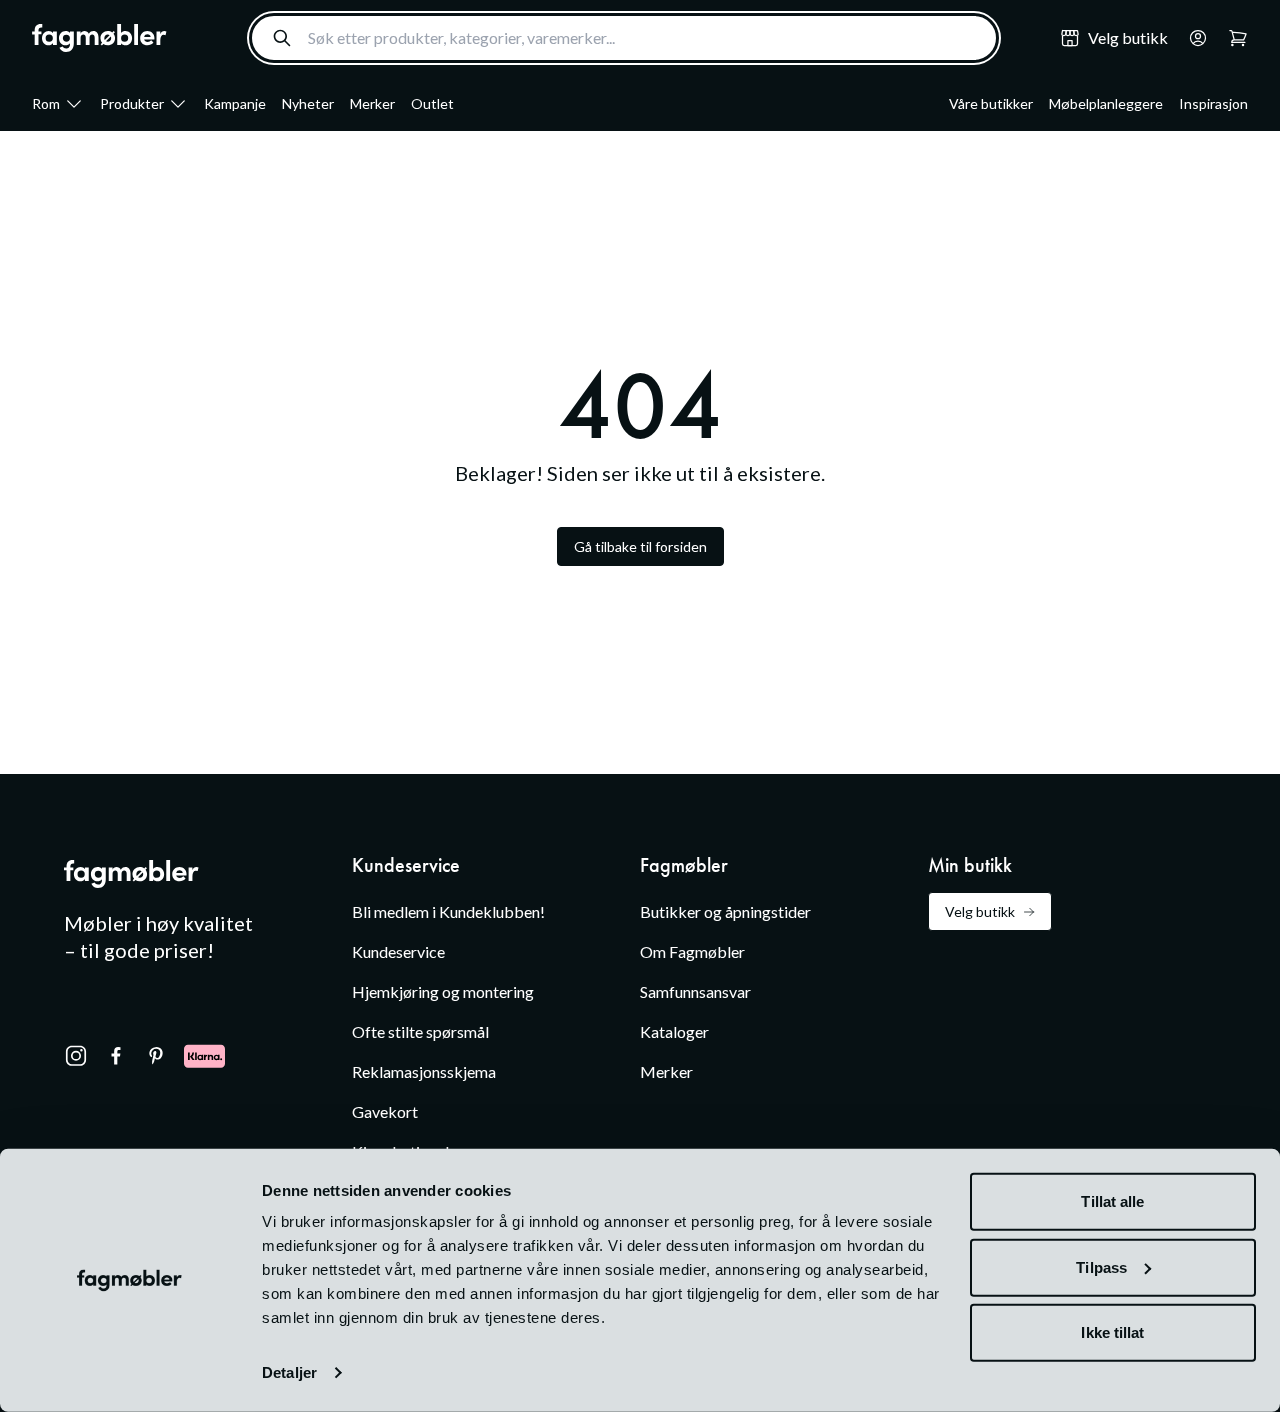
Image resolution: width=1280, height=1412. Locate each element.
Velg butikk (980, 911)
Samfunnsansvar (695, 991)
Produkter (132, 103)
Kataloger (674, 1031)
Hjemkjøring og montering (443, 991)
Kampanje (235, 103)
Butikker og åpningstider (725, 911)
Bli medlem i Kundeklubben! (448, 911)
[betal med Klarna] (204, 1056)
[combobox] (624, 38)
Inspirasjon (1213, 103)
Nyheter (308, 103)
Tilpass (1101, 1266)
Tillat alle (1112, 1201)
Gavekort (385, 1111)
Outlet (432, 103)
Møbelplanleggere (1106, 103)
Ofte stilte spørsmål (420, 1031)
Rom (46, 103)
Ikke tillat (1112, 1332)
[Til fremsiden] (99, 38)
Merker (372, 103)
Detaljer (289, 1372)
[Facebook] (116, 1056)
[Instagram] (76, 1056)
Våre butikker (991, 103)
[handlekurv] (1192, 38)
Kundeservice (398, 951)
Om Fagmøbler (692, 951)
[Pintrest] (156, 1056)
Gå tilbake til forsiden (640, 546)
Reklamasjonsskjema (424, 1071)
